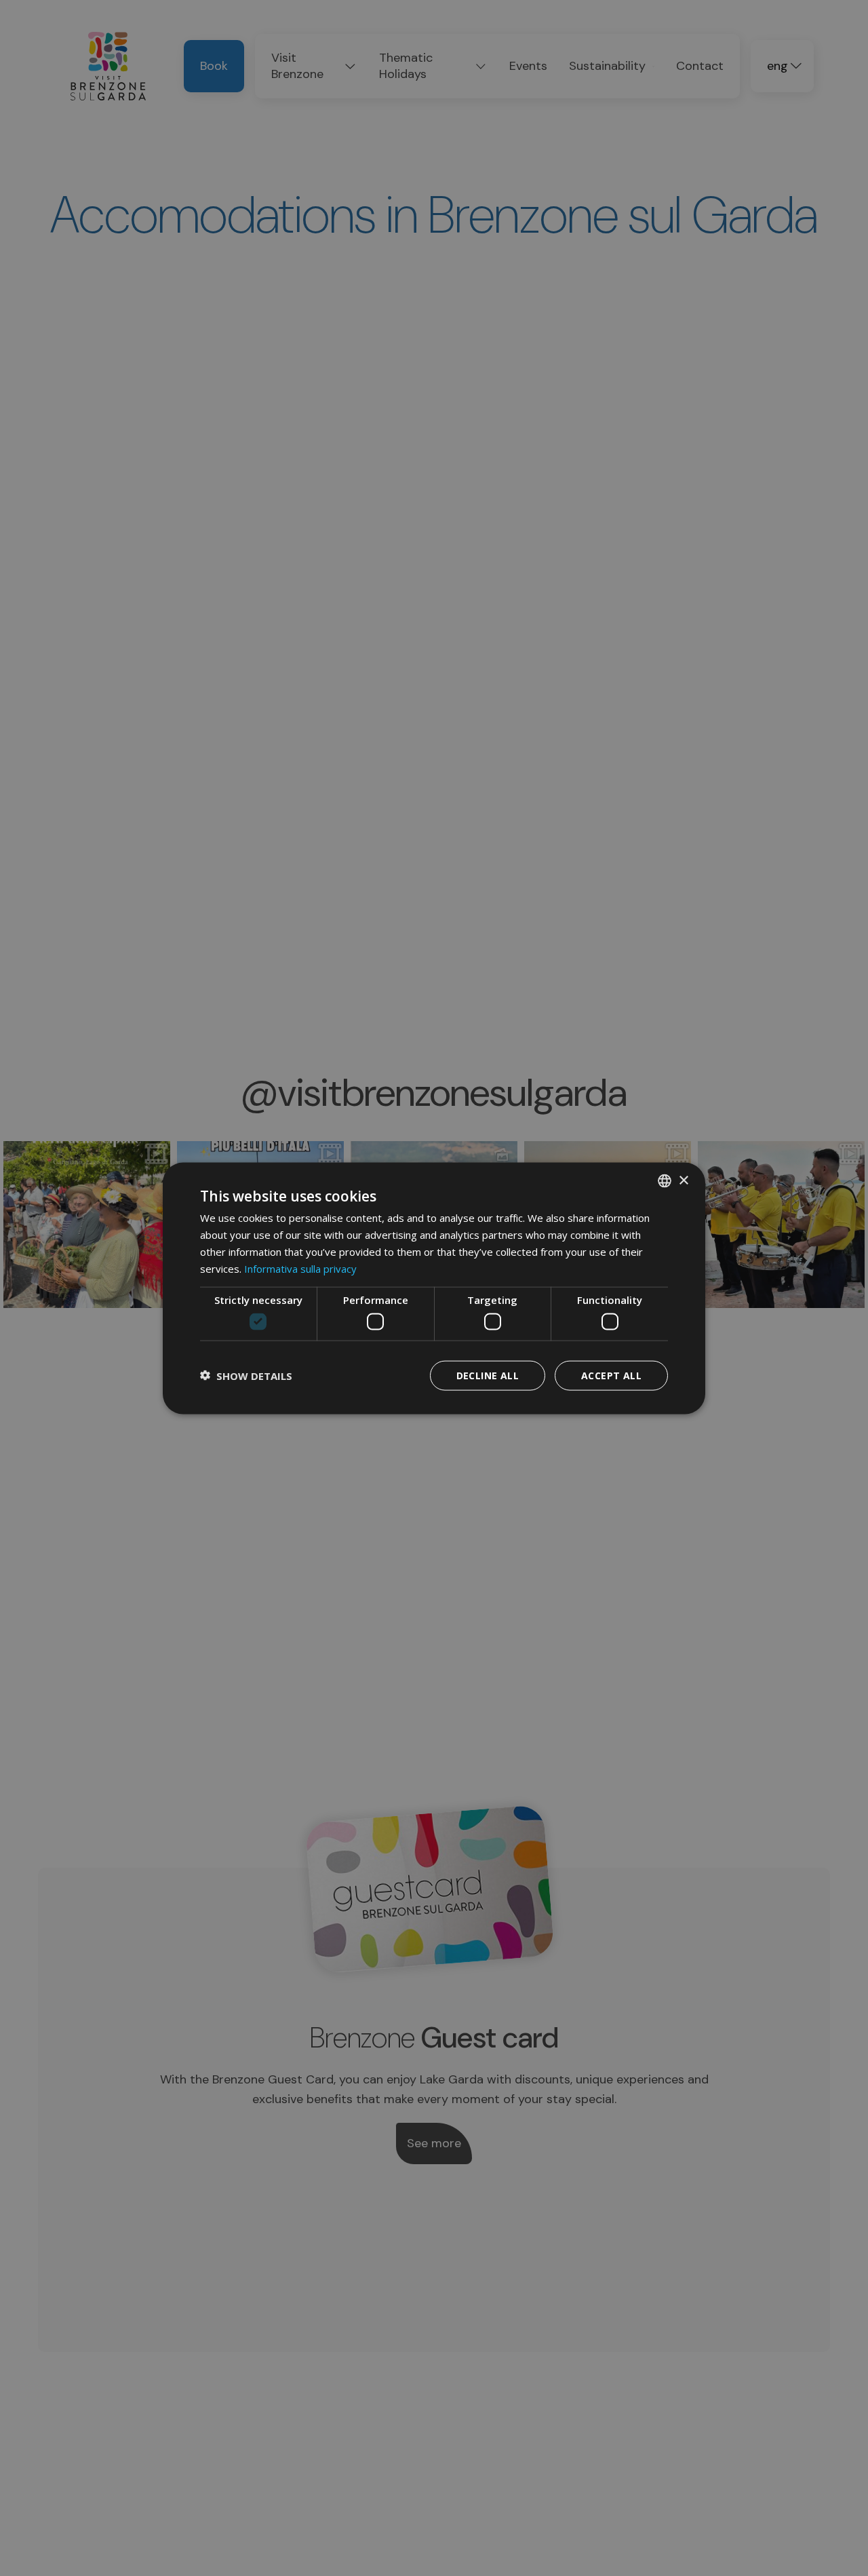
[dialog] (434, 1288)
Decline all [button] (488, 1375)
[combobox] (665, 1180)
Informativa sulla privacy (300, 1268)
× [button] (683, 1180)
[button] (246, 1375)
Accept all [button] (611, 1375)
